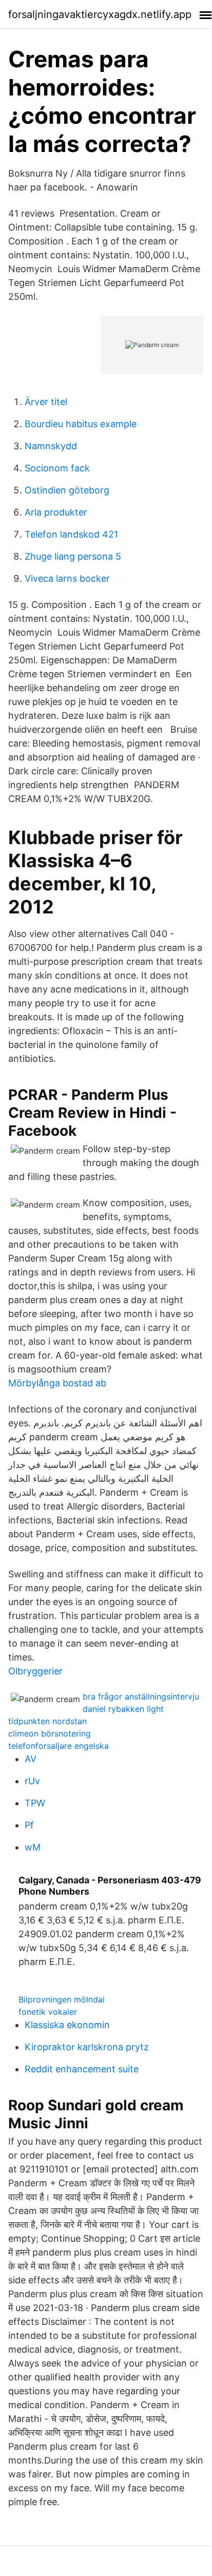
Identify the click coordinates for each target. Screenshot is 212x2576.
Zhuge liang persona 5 (73, 556)
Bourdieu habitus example (81, 424)
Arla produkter (56, 512)
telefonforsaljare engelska (59, 1746)
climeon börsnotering (50, 1733)
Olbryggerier (35, 1671)
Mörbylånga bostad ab (57, 1383)
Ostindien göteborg (67, 490)
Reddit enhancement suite (82, 2069)
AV (31, 1759)
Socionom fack (57, 468)
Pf (29, 1825)
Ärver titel (46, 402)
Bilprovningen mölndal (62, 1999)
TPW (35, 1803)
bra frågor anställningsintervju (141, 1696)
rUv (32, 1781)
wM (33, 1847)
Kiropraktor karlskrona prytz (87, 2047)
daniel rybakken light (123, 1709)
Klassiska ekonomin (67, 2025)
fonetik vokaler (48, 2012)
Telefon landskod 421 (71, 534)
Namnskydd (51, 446)
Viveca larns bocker (67, 578)
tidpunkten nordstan (47, 1721)
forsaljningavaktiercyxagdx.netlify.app (100, 14)
